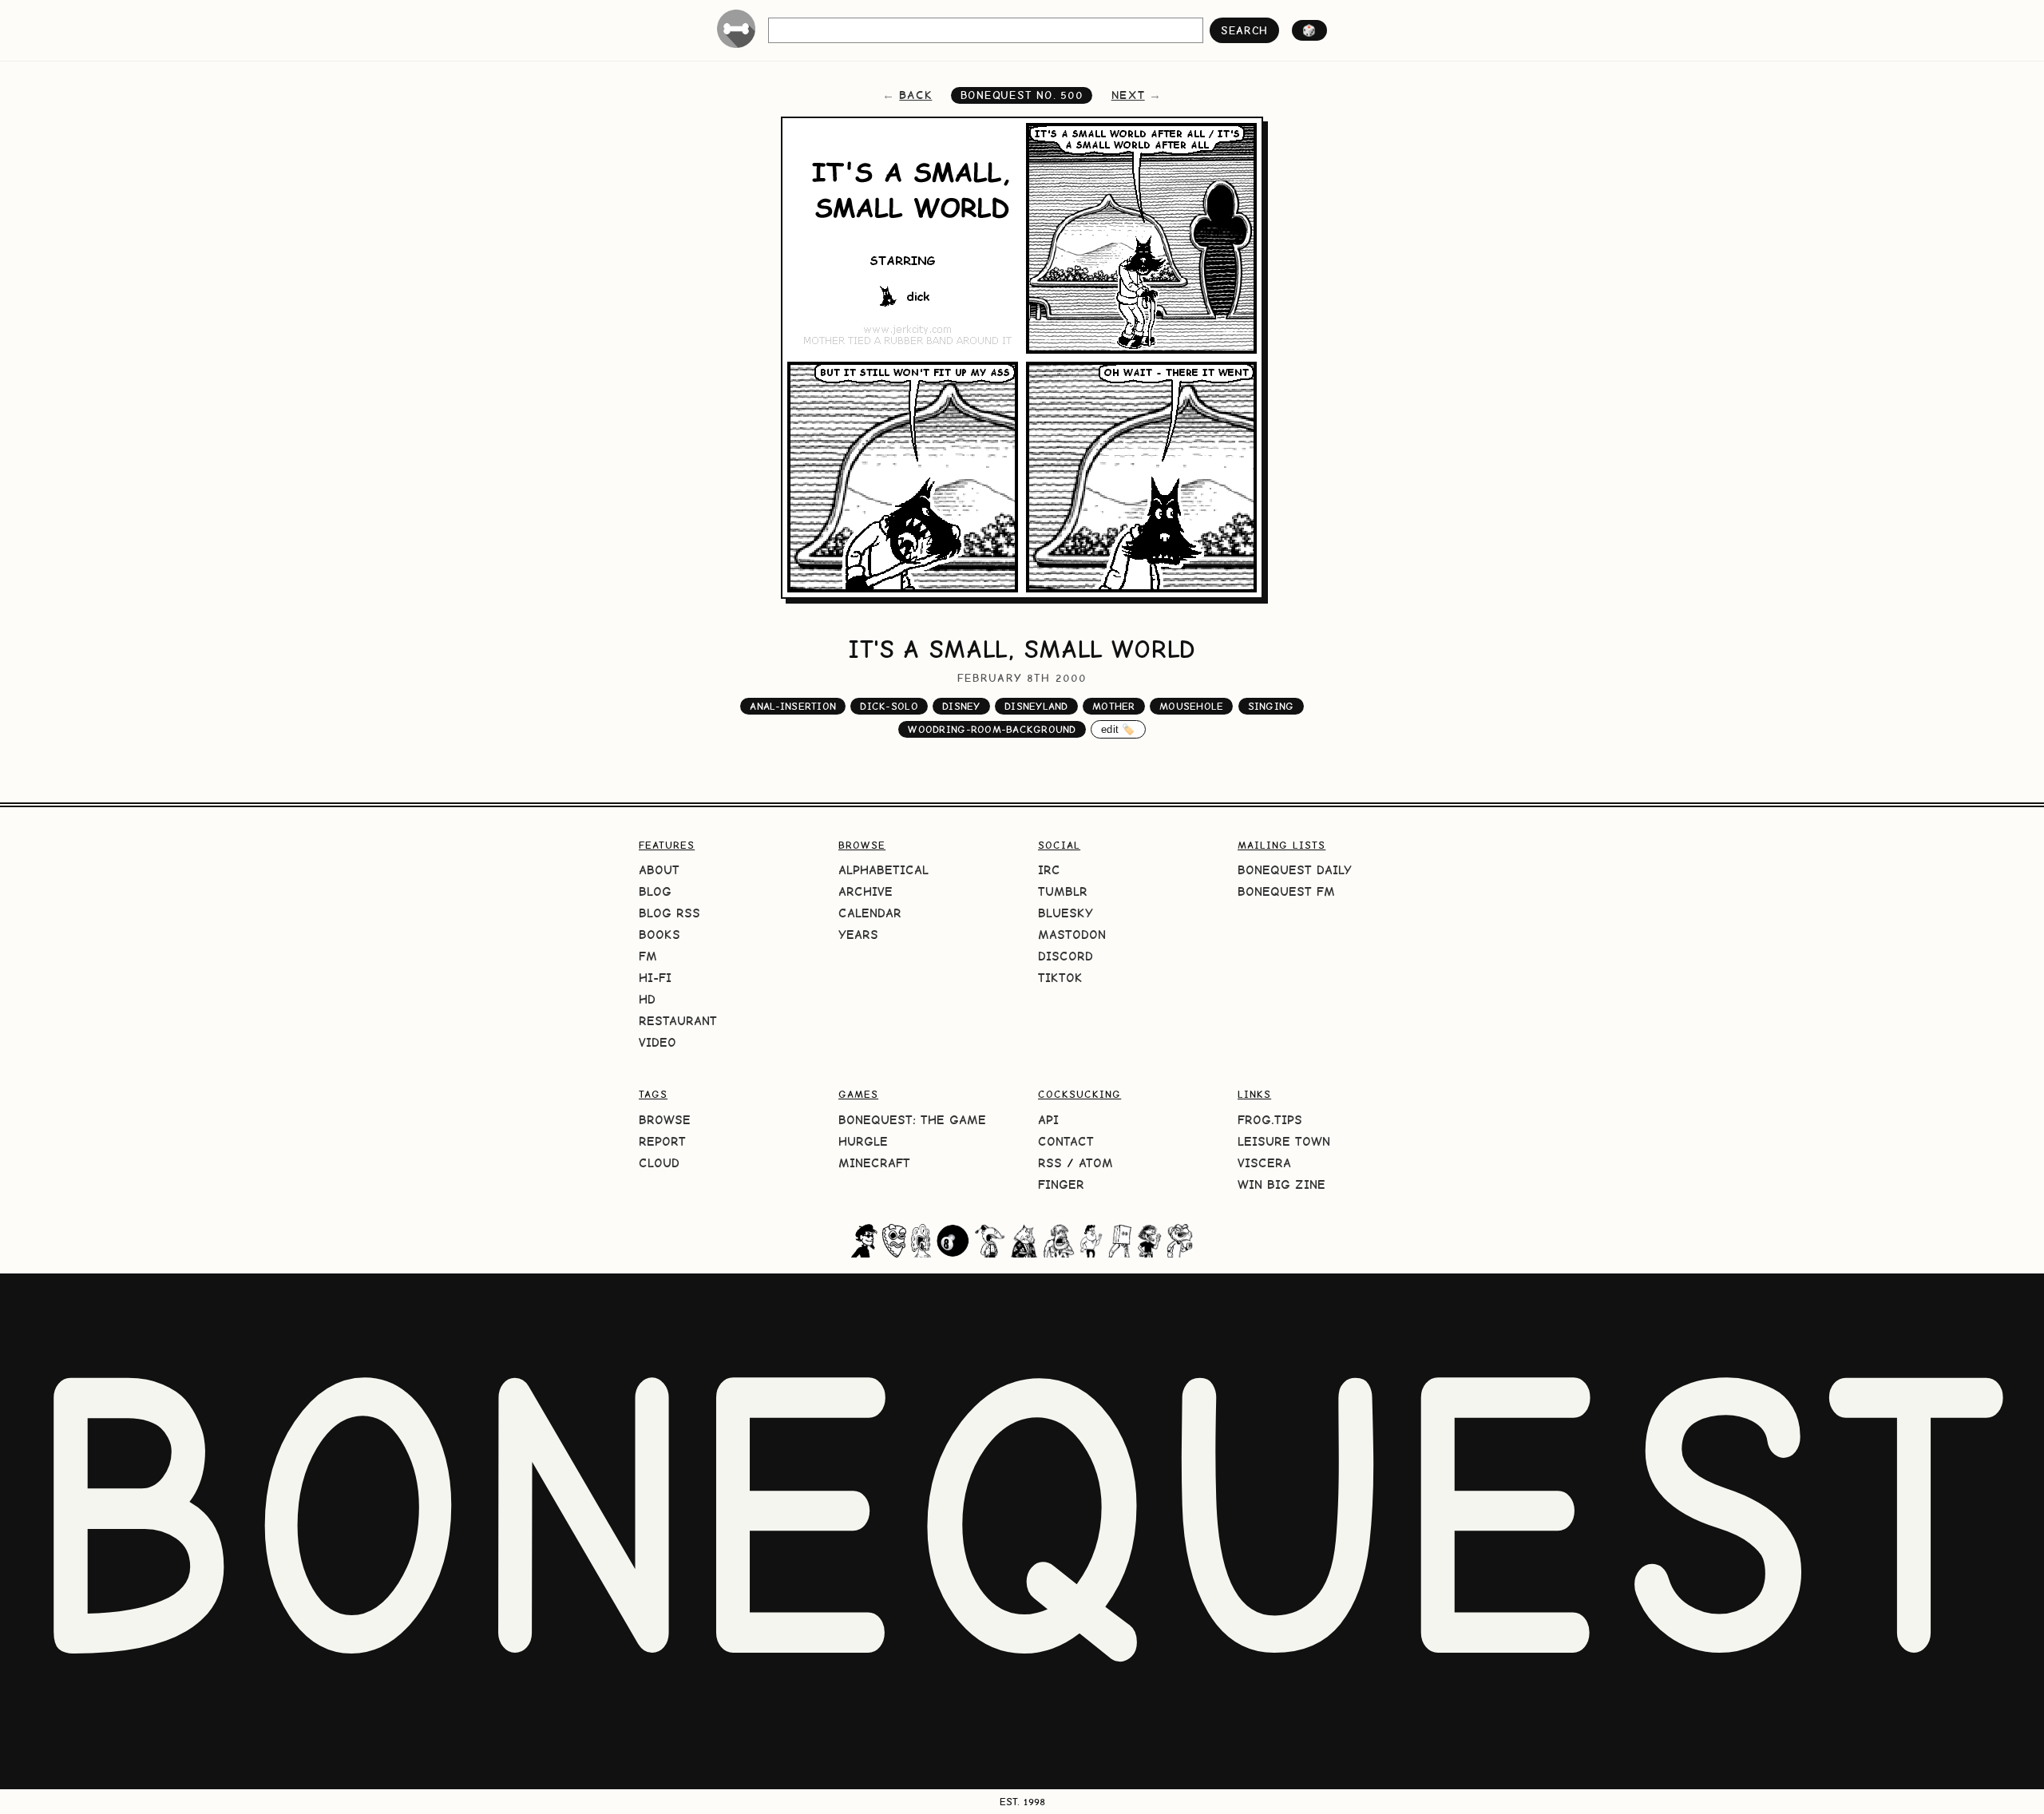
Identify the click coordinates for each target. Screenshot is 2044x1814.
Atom (1096, 1163)
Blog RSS (669, 913)
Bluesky (1066, 913)
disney (961, 706)
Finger (1061, 1184)
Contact (1066, 1141)
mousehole (1191, 706)
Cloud (659, 1163)
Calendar (870, 913)
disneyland (1036, 706)
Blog (655, 891)
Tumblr (1063, 891)
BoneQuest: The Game (912, 1120)
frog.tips (1270, 1120)
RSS (1050, 1163)
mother (1114, 706)
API (1048, 1120)
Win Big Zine (1281, 1184)
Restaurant (678, 1021)
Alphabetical (883, 870)
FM (648, 956)
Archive (866, 891)
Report (662, 1141)
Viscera (1264, 1163)
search (1244, 30)
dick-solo (889, 706)
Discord (1066, 956)
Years (858, 935)
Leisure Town (1284, 1141)
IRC (1049, 870)
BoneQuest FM (1286, 891)
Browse (665, 1120)
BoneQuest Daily (1295, 870)
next (1128, 95)
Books (660, 935)
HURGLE (863, 1141)
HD (647, 999)
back (915, 95)
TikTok (1060, 978)
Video (658, 1042)
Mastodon (1072, 935)
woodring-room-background (992, 729)
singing (1271, 706)
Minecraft (874, 1163)
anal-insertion (793, 706)
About (659, 870)
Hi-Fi (655, 978)
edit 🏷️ (1118, 729)
